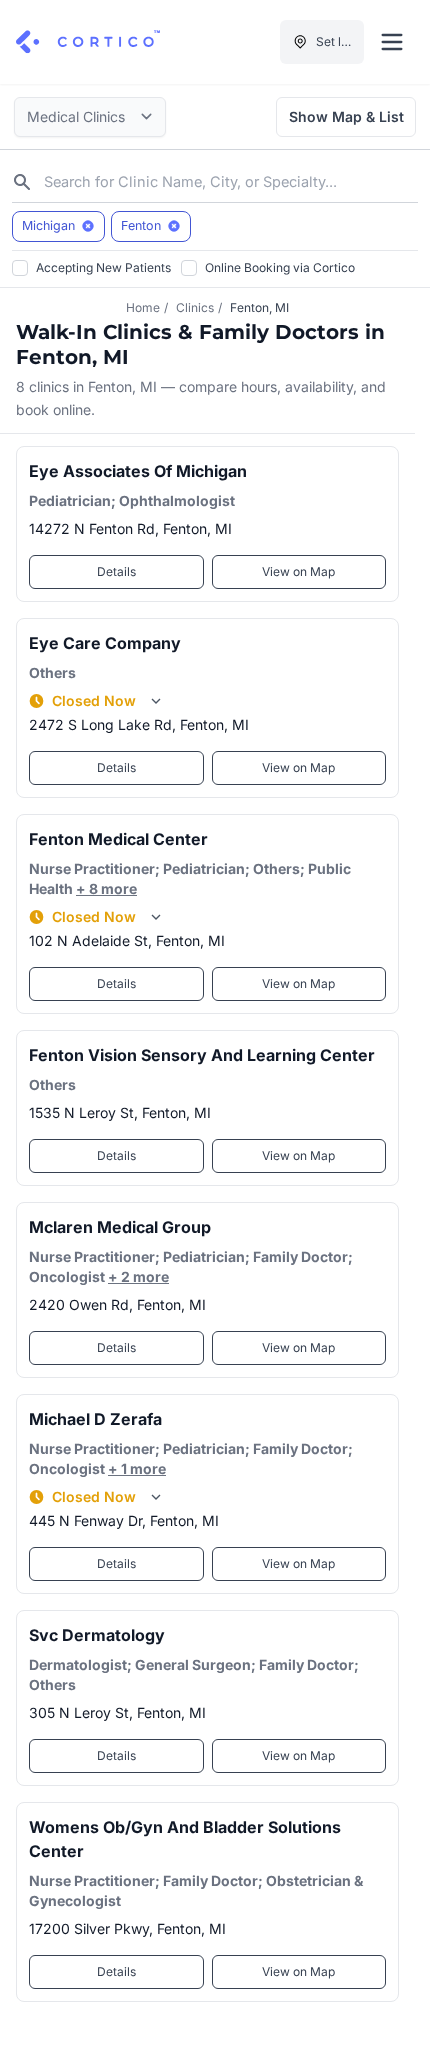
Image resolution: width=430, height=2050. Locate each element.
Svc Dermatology (97, 1635)
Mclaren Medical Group (120, 1227)
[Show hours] (156, 701)
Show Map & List (346, 116)
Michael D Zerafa (95, 1419)
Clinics (195, 307)
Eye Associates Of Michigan (138, 471)
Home (143, 307)
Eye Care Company (105, 643)
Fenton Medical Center (118, 839)
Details (116, 571)
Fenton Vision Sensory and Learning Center (202, 1055)
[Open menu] (392, 42)
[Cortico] (88, 42)
